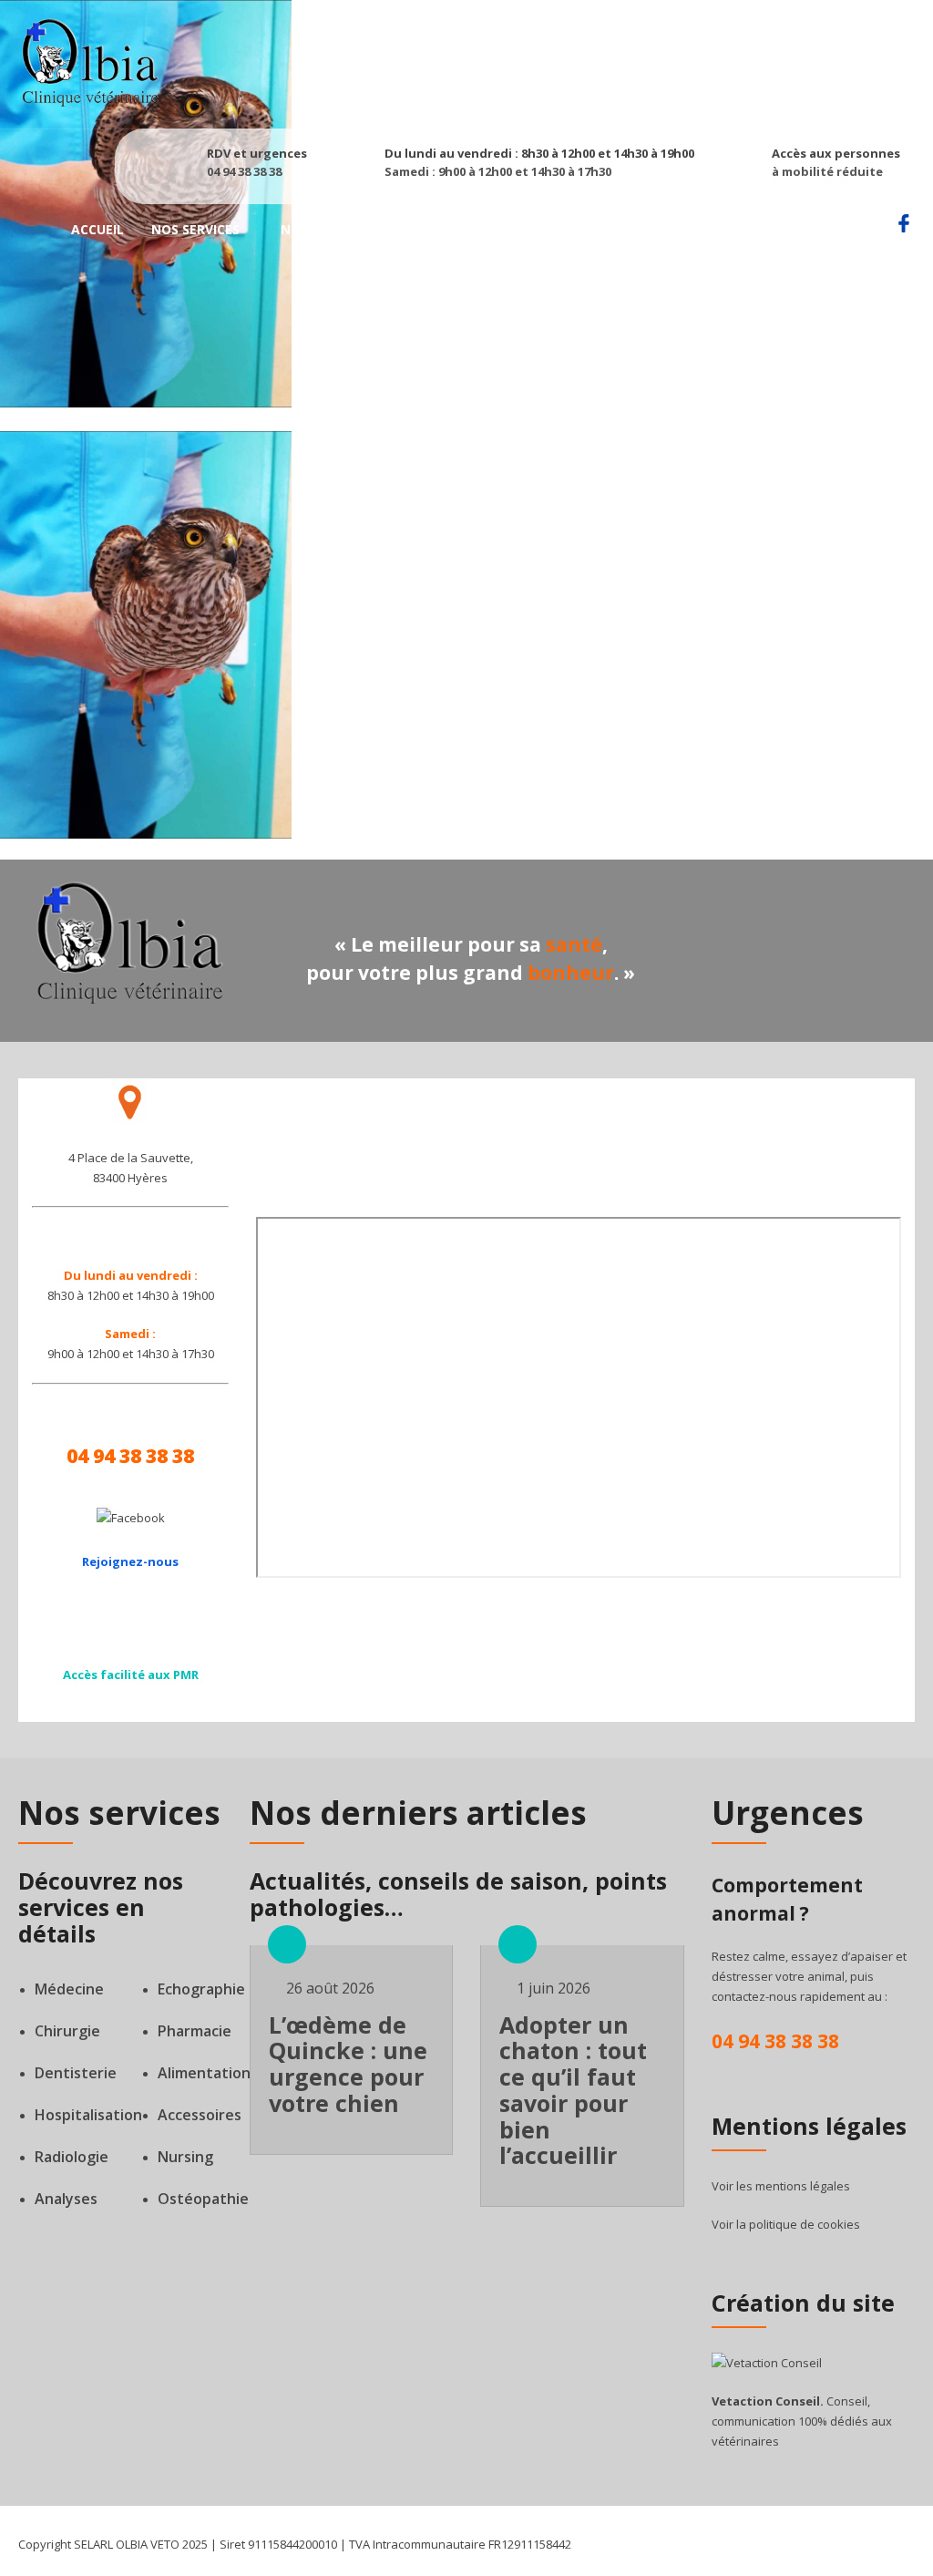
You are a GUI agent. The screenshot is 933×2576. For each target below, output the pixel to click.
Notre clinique (456, 229)
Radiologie (72, 2157)
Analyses (66, 2199)
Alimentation (204, 2073)
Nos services (195, 229)
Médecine (69, 1989)
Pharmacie (195, 2031)
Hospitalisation (88, 2115)
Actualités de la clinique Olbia (662, 229)
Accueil (97, 229)
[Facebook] (131, 1518)
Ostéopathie (203, 2199)
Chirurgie (67, 2031)
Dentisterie (76, 2073)
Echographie (201, 1989)
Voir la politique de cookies (786, 2224)
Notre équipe (328, 229)
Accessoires (200, 2115)
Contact (834, 229)
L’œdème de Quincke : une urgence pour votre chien (348, 2064)
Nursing (185, 2157)
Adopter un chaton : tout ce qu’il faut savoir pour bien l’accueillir (573, 2090)
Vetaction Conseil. (768, 2401)
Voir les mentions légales (781, 2186)
